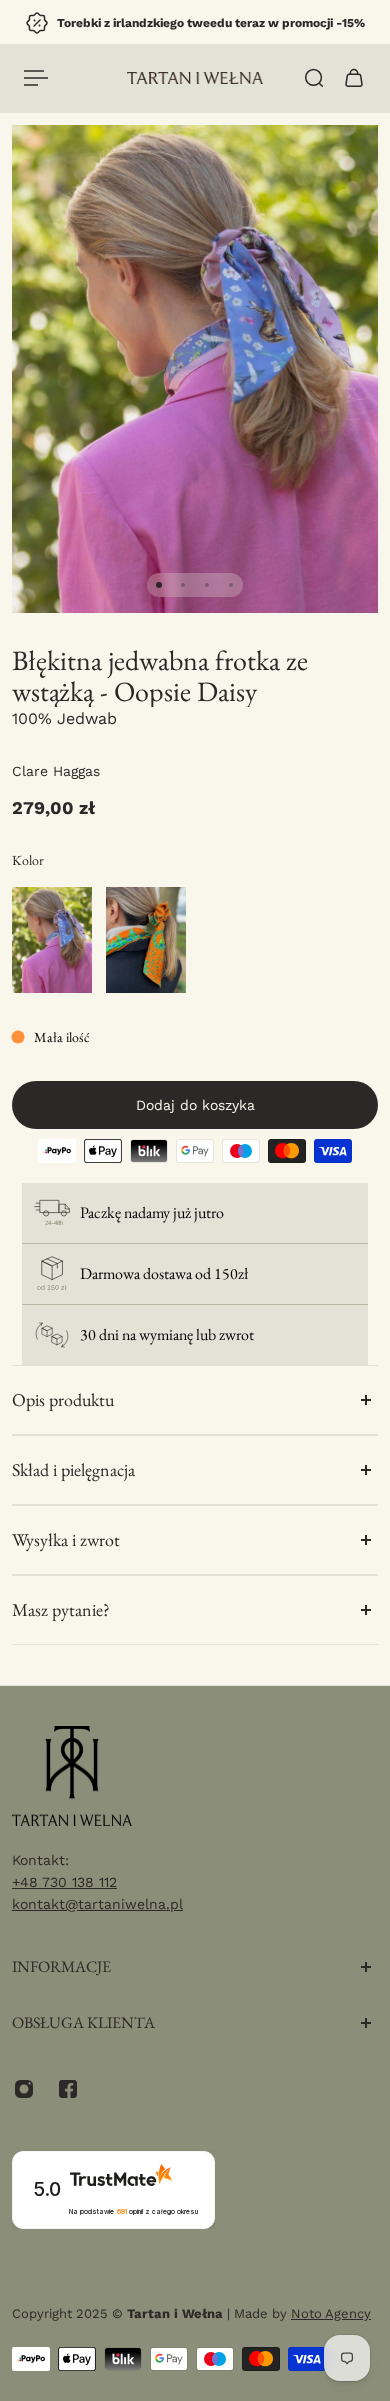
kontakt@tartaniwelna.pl (97, 1904)
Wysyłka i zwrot (66, 1539)
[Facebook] (68, 2089)
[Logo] (195, 78)
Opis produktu (63, 1399)
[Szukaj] (314, 78)
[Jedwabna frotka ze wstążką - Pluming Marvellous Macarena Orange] (146, 940)
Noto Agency (331, 2313)
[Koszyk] (354, 78)
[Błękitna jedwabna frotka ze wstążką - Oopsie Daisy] (52, 940)
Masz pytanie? (61, 1609)
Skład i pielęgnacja (73, 1469)
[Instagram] (24, 2089)
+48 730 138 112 (64, 1882)
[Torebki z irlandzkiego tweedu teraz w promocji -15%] (195, 23)
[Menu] (36, 78)
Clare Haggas (56, 771)
